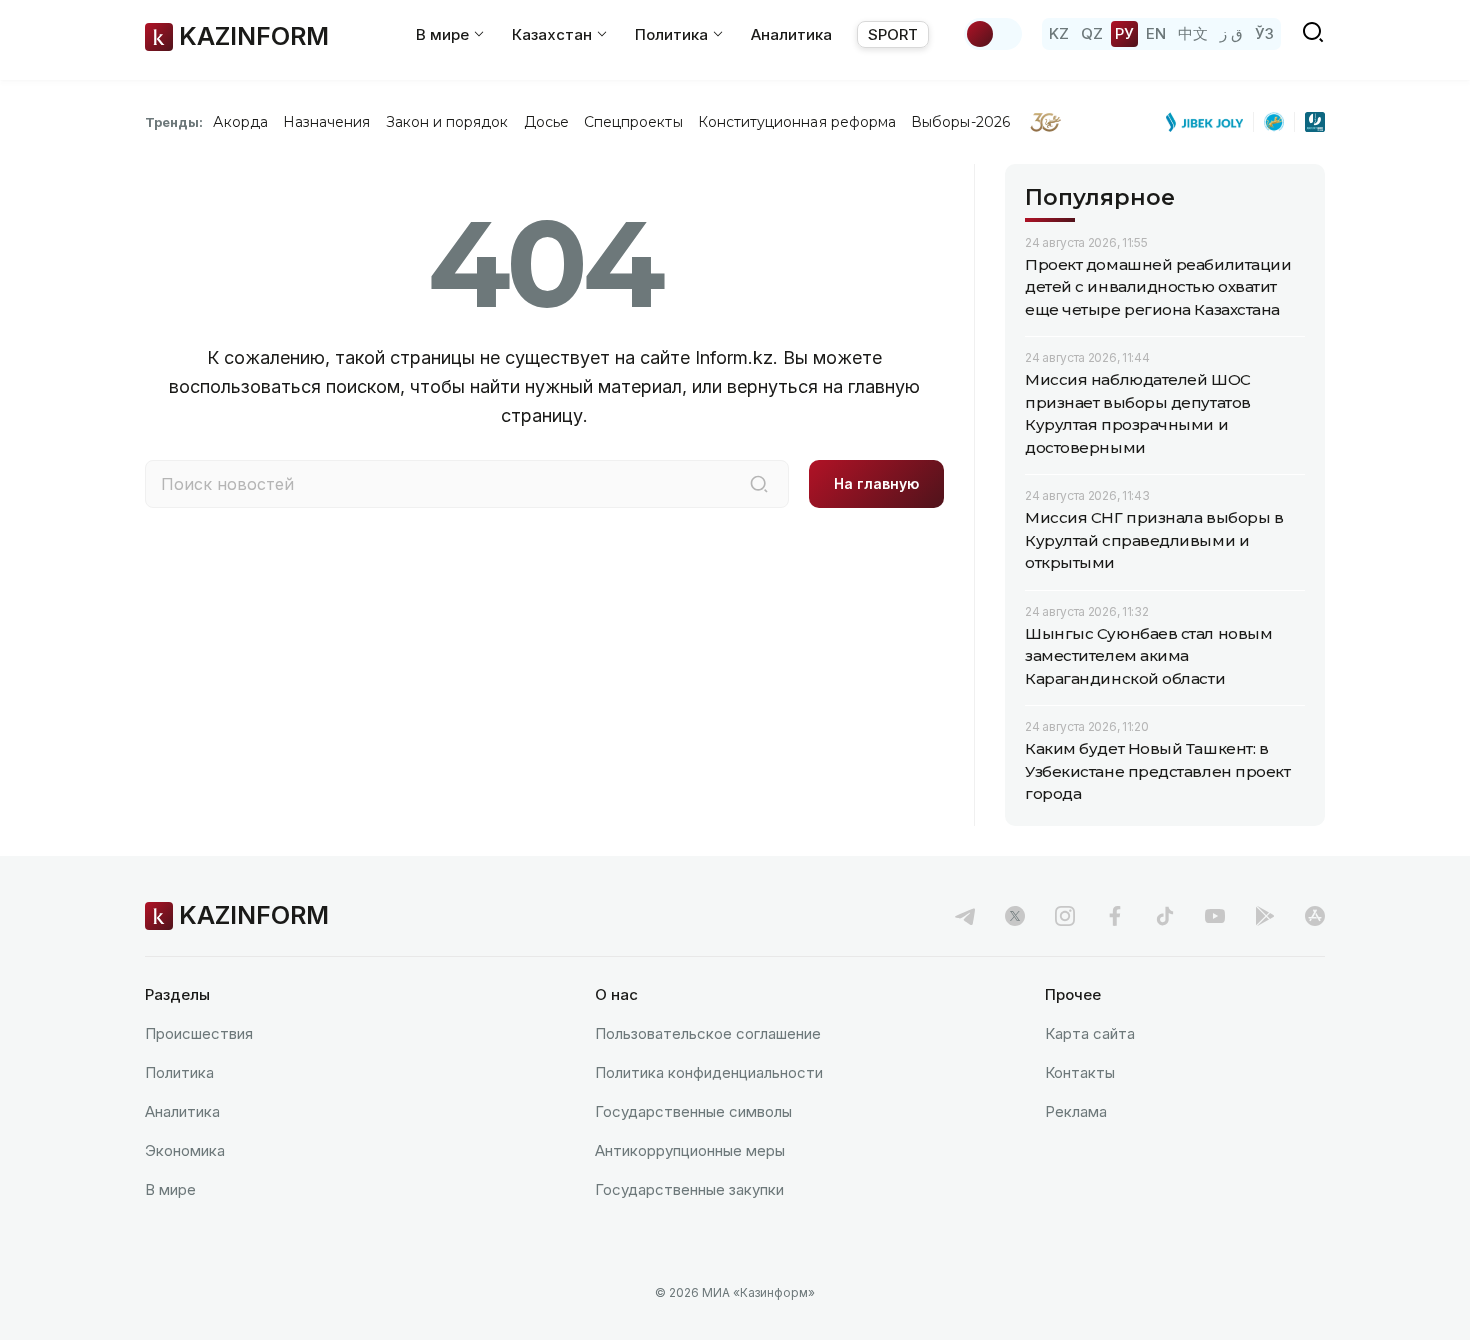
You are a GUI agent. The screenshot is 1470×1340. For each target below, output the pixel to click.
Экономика (185, 1150)
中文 (1193, 33)
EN (1156, 33)
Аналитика (791, 34)
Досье (546, 122)
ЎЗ (1264, 33)
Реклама (1076, 1111)
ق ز (1231, 33)
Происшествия (199, 1033)
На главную (876, 483)
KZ (1059, 33)
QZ (1092, 33)
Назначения (327, 122)
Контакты (1080, 1072)
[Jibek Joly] (1210, 122)
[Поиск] (759, 484)
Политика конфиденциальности (709, 1072)
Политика (179, 1072)
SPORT (893, 34)
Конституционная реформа (797, 122)
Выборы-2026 (960, 122)
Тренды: (174, 122)
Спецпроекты (633, 122)
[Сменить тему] (993, 34)
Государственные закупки (689, 1189)
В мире (170, 1189)
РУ (1124, 33)
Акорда (240, 122)
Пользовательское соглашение (708, 1033)
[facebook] (1115, 916)
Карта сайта (1090, 1033)
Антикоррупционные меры (690, 1150)
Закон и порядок (447, 122)
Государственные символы (693, 1111)
